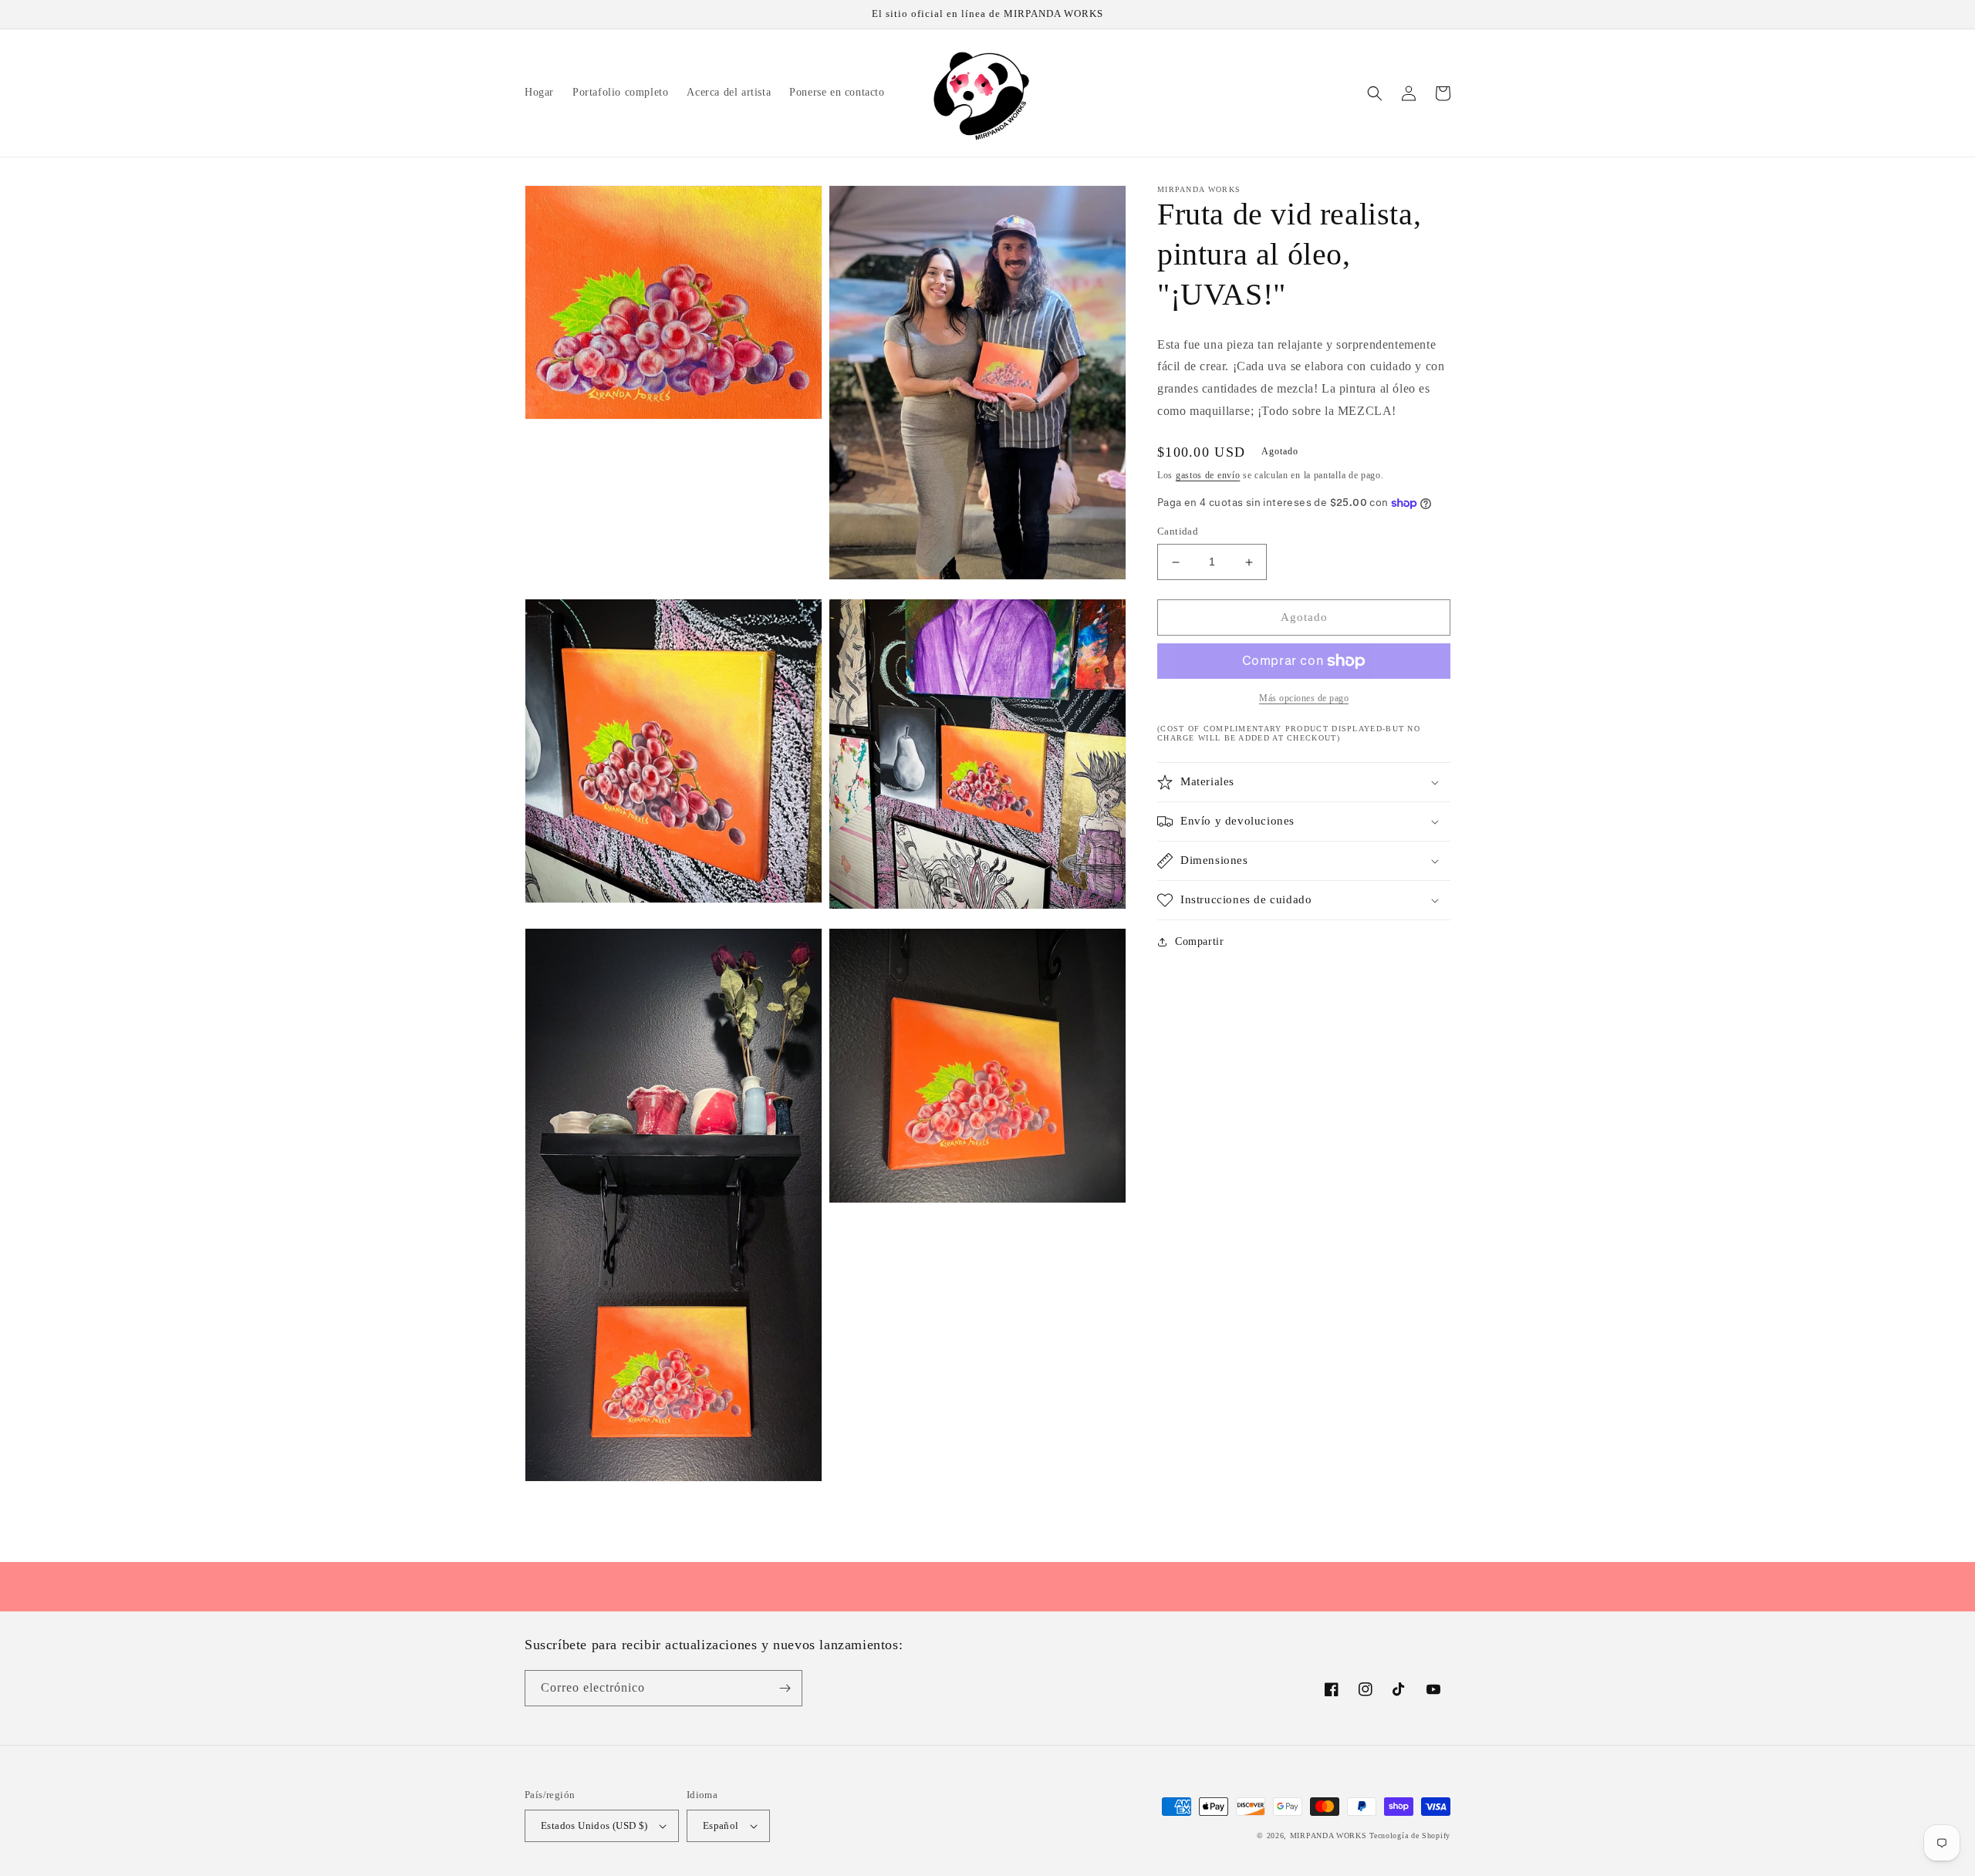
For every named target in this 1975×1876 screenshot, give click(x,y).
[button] (1375, 93)
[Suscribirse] (785, 1688)
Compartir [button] (1199, 941)
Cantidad (1178, 532)
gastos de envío (1208, 475)
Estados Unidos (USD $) (594, 1825)
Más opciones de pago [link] (1304, 698)
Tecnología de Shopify (1410, 1836)
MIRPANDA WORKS (1328, 1836)
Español (721, 1825)
